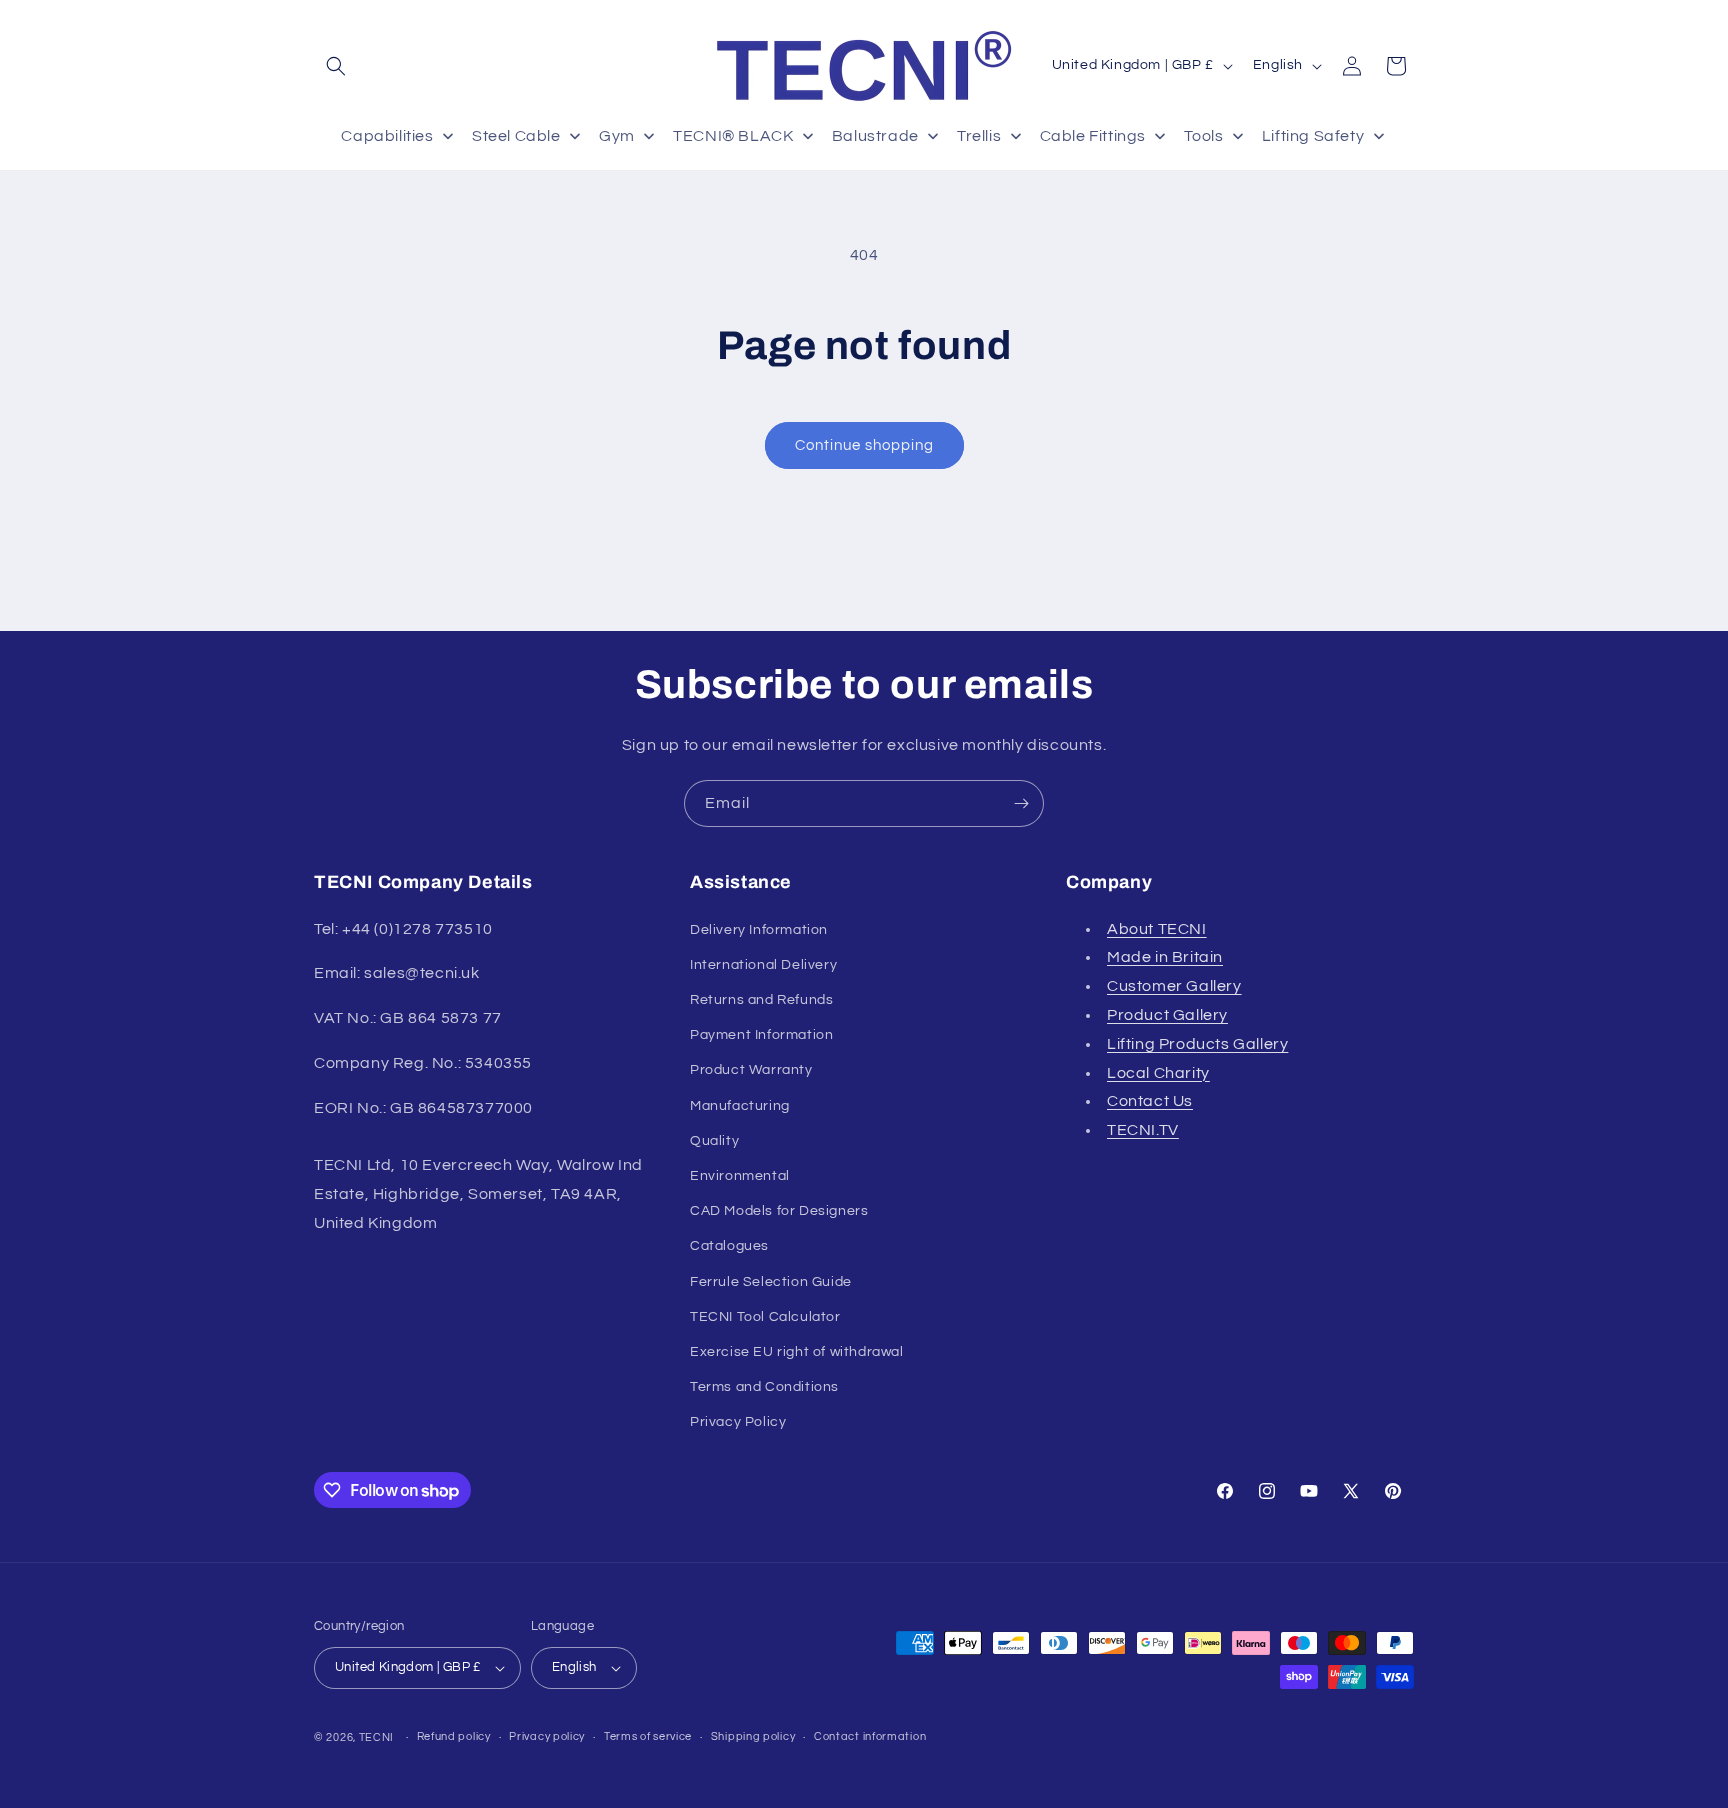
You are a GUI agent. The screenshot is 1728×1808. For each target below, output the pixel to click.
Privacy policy (547, 1736)
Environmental (740, 1176)
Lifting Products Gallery (1197, 1043)
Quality (714, 1140)
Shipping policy (753, 1736)
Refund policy (454, 1736)
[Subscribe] (1021, 803)
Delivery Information (759, 929)
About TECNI (1157, 928)
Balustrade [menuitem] (875, 136)
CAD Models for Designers (779, 1211)
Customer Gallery (1174, 986)
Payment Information (761, 1035)
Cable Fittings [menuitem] (1093, 136)
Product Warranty (751, 1070)
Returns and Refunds (761, 1000)
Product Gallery (1167, 1015)
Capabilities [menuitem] (387, 136)
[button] (336, 66)
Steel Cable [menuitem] (516, 136)
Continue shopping (864, 445)
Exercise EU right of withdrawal (797, 1352)
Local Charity (1158, 1072)
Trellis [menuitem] (979, 136)
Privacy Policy (738, 1422)
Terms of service (648, 1736)
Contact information (870, 1736)
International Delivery (763, 964)
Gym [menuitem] (617, 136)
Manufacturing (740, 1105)
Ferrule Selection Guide (771, 1281)
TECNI (377, 1737)
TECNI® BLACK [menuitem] (733, 136)
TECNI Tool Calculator (765, 1316)
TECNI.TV (1143, 1130)
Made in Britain (1165, 957)
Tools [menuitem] (1203, 136)
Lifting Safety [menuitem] (1313, 136)
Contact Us (1150, 1101)
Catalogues (729, 1246)
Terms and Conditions (764, 1387)
